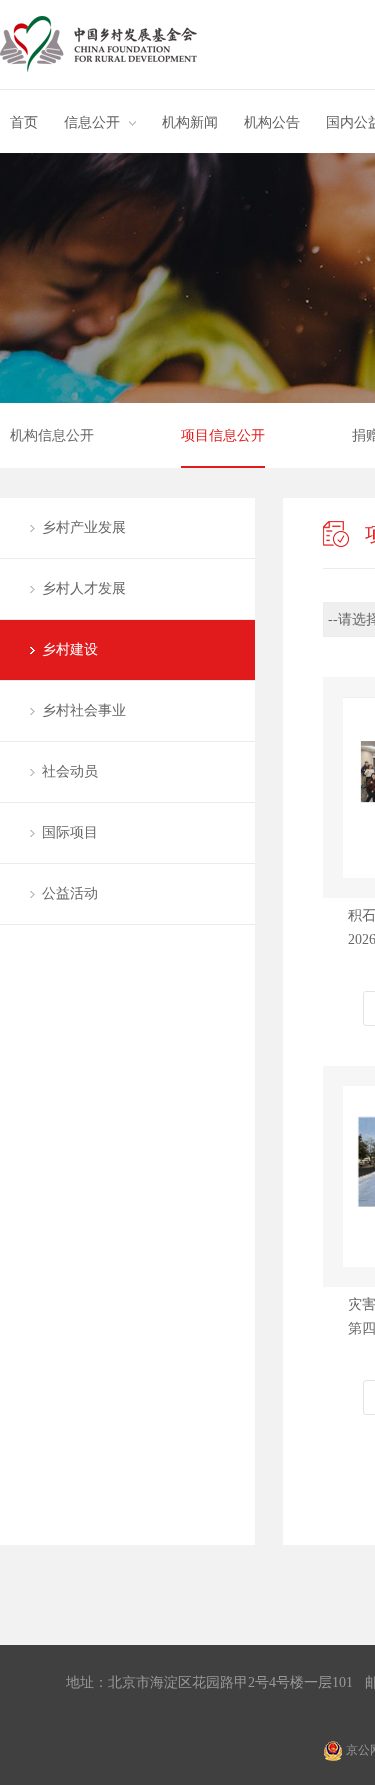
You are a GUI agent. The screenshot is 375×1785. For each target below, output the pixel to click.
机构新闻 (190, 122)
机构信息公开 (52, 435)
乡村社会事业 (84, 710)
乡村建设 (70, 649)
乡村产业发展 (84, 527)
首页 (24, 122)
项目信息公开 (223, 435)
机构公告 (272, 122)
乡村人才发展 (84, 588)
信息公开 (92, 122)
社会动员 (70, 771)
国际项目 (70, 832)
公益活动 (70, 893)
